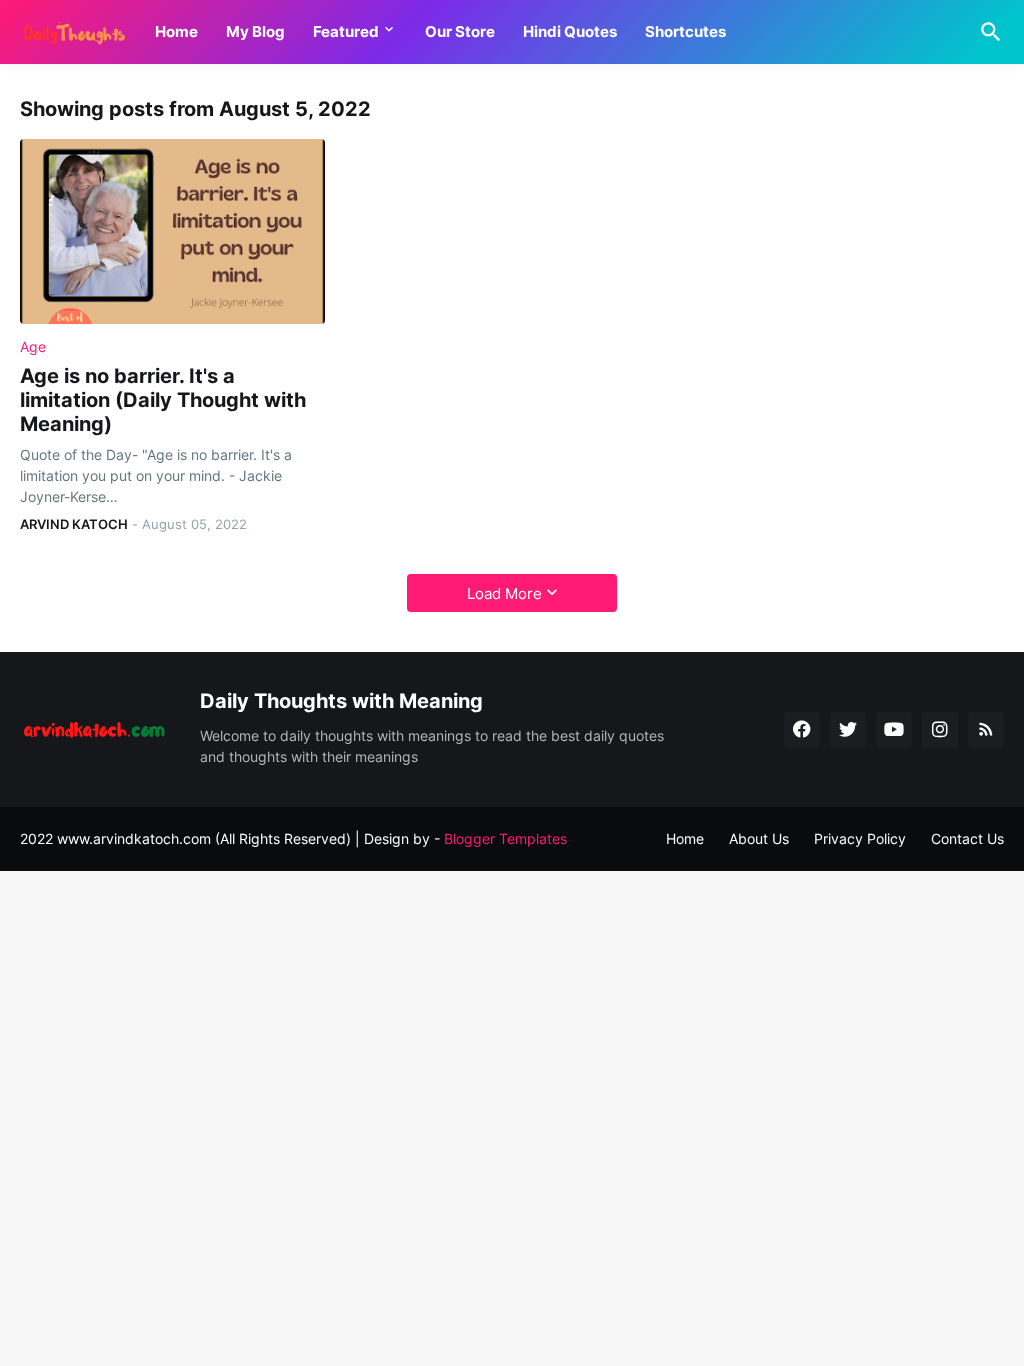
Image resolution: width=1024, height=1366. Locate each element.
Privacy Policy (860, 838)
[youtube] (894, 730)
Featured (346, 31)
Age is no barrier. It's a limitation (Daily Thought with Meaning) (163, 400)
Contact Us (967, 838)
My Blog (255, 31)
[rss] (986, 730)
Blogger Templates (505, 838)
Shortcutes (685, 31)
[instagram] (940, 730)
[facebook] (802, 730)
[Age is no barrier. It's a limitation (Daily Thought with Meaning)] (172, 231)
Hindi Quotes (570, 31)
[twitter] (848, 730)
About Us (759, 838)
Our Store (460, 31)
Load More (504, 593)
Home (176, 31)
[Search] (987, 32)
